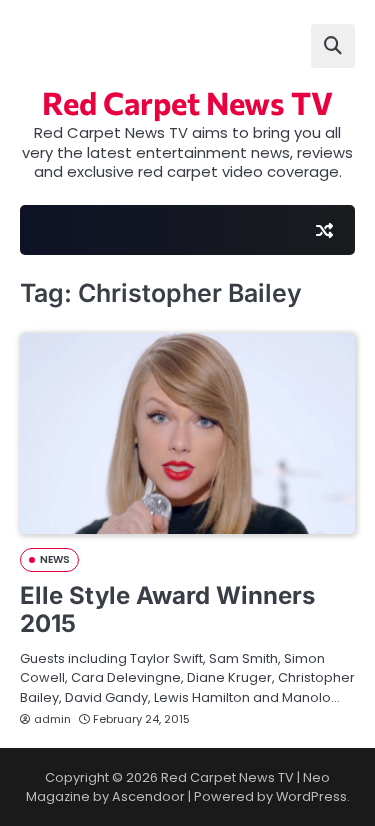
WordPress (311, 796)
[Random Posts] (324, 230)
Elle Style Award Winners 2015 (167, 610)
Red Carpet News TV (187, 102)
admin (52, 719)
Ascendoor (148, 796)
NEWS (55, 559)
